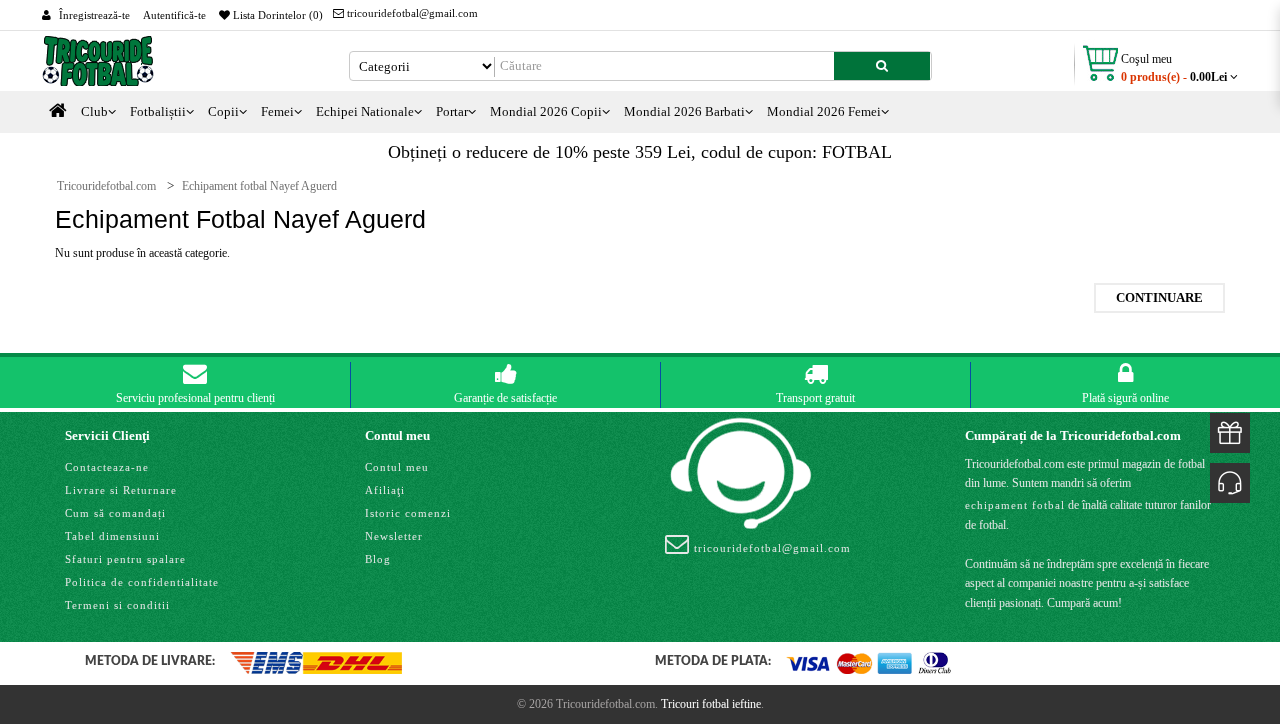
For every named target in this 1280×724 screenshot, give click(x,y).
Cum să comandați (115, 513)
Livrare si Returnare (121, 490)
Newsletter (394, 536)
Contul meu (397, 467)
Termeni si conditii (117, 605)
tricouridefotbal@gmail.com (411, 13)
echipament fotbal (1015, 505)
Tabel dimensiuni (112, 536)
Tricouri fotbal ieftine (711, 704)
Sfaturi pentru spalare (125, 559)
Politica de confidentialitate (142, 582)
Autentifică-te (174, 15)
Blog (378, 559)
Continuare (1159, 297)
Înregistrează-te (94, 15)
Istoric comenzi (408, 513)
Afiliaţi (385, 490)
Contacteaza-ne (107, 467)
